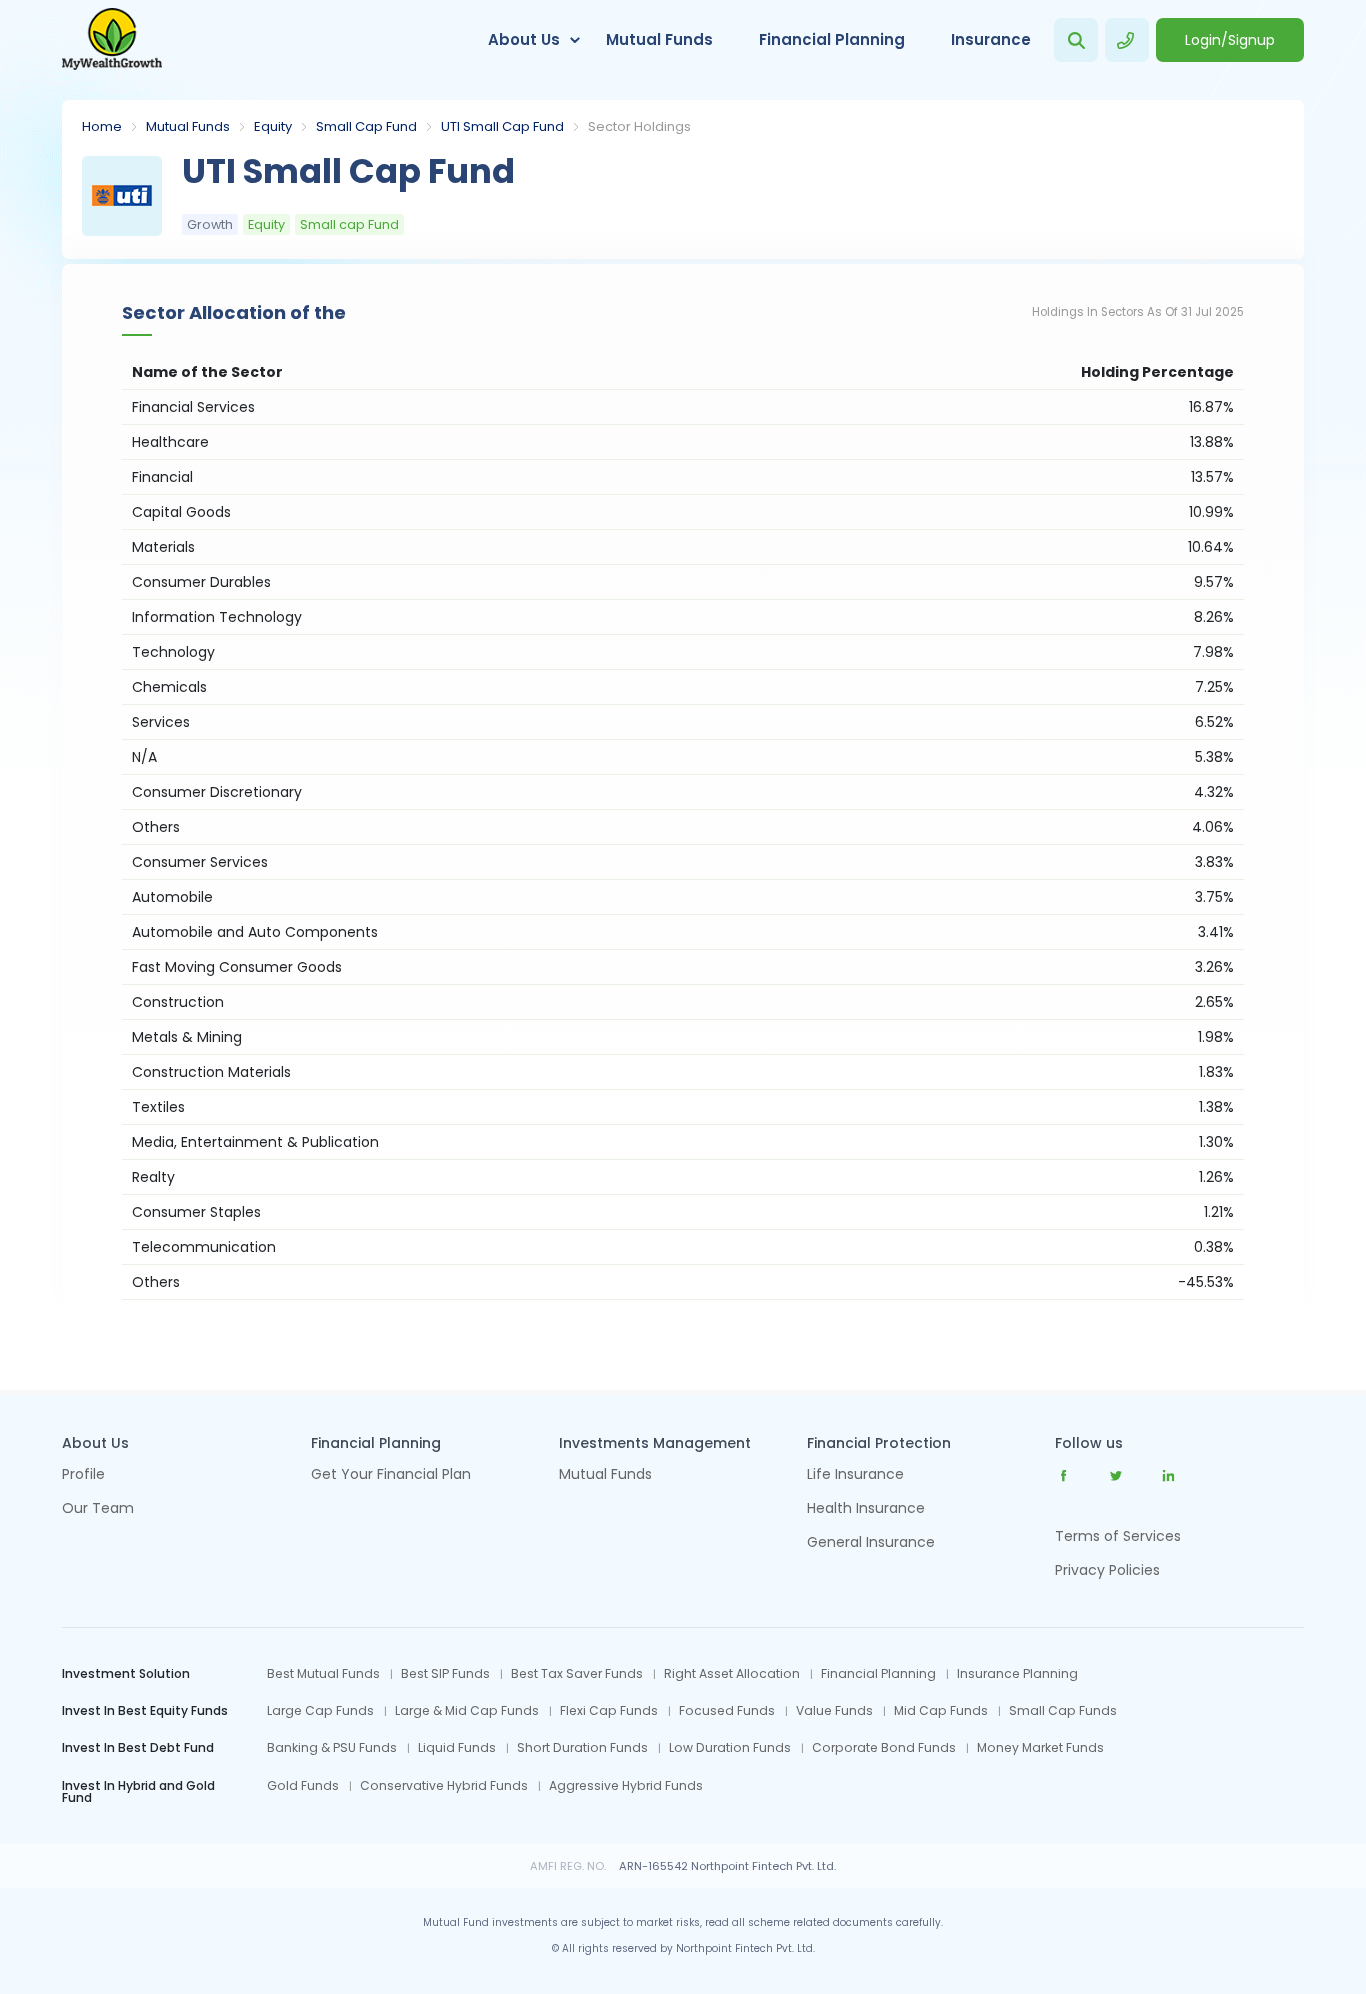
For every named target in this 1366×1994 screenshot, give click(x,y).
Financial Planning (832, 39)
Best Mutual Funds (323, 1674)
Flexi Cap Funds (609, 1711)
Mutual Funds (659, 39)
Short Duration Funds (582, 1748)
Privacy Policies (1107, 1570)
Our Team (98, 1509)
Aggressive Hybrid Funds (626, 1786)
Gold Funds (303, 1786)
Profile (83, 1475)
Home (102, 126)
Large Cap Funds (320, 1711)
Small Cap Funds (1063, 1711)
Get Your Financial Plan (391, 1475)
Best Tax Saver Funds (577, 1674)
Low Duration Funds (730, 1748)
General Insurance (871, 1543)
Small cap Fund (366, 126)
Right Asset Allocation (732, 1674)
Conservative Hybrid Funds (444, 1786)
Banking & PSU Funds (332, 1748)
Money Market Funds (1040, 1748)
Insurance (991, 39)
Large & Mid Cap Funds (467, 1711)
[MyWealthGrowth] (112, 40)
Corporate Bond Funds (884, 1748)
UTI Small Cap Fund (502, 126)
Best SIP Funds (445, 1674)
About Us (524, 39)
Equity (273, 126)
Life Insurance (855, 1475)
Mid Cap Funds (941, 1711)
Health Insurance (866, 1509)
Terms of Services (1118, 1536)
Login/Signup (1230, 40)
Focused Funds (727, 1711)
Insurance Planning (1017, 1674)
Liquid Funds (457, 1748)
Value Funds (834, 1711)
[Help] (1127, 40)
